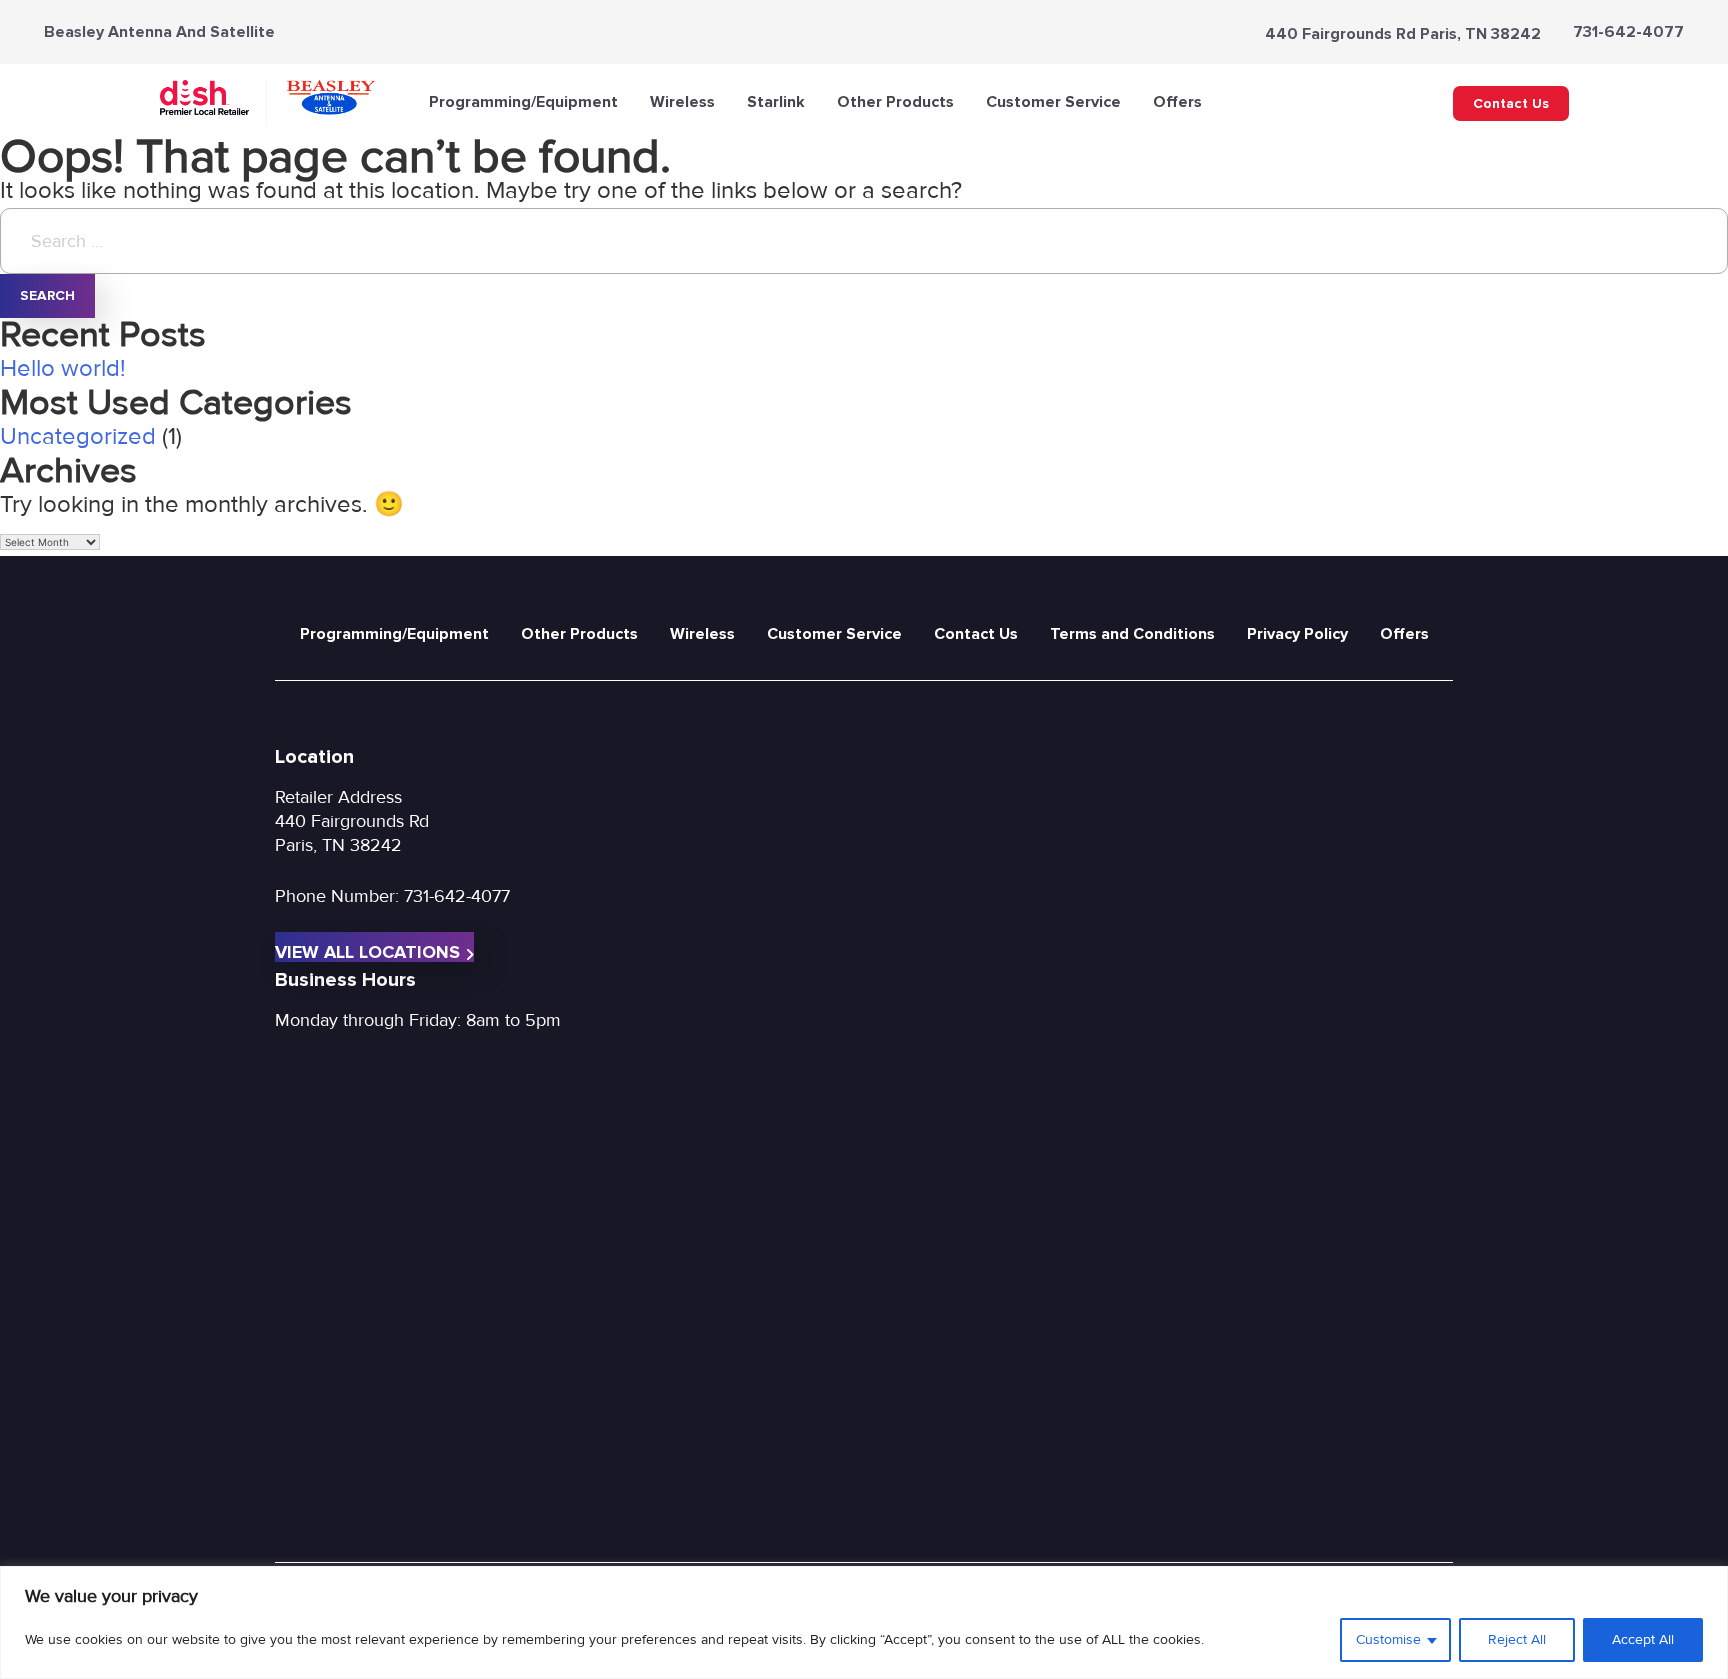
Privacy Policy (1297, 634)
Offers (1177, 102)
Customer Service (1053, 102)
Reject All (1517, 1639)
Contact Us (1511, 103)
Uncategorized (78, 436)
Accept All (1643, 1639)
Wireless (682, 102)
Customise (1388, 1639)
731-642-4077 (1628, 32)
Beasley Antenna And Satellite (159, 32)
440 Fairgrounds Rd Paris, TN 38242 (1403, 34)
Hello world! (63, 368)
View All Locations (367, 951)
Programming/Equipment (523, 102)
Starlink (776, 102)
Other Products (895, 102)
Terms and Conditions (1132, 634)
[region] (864, 1622)
